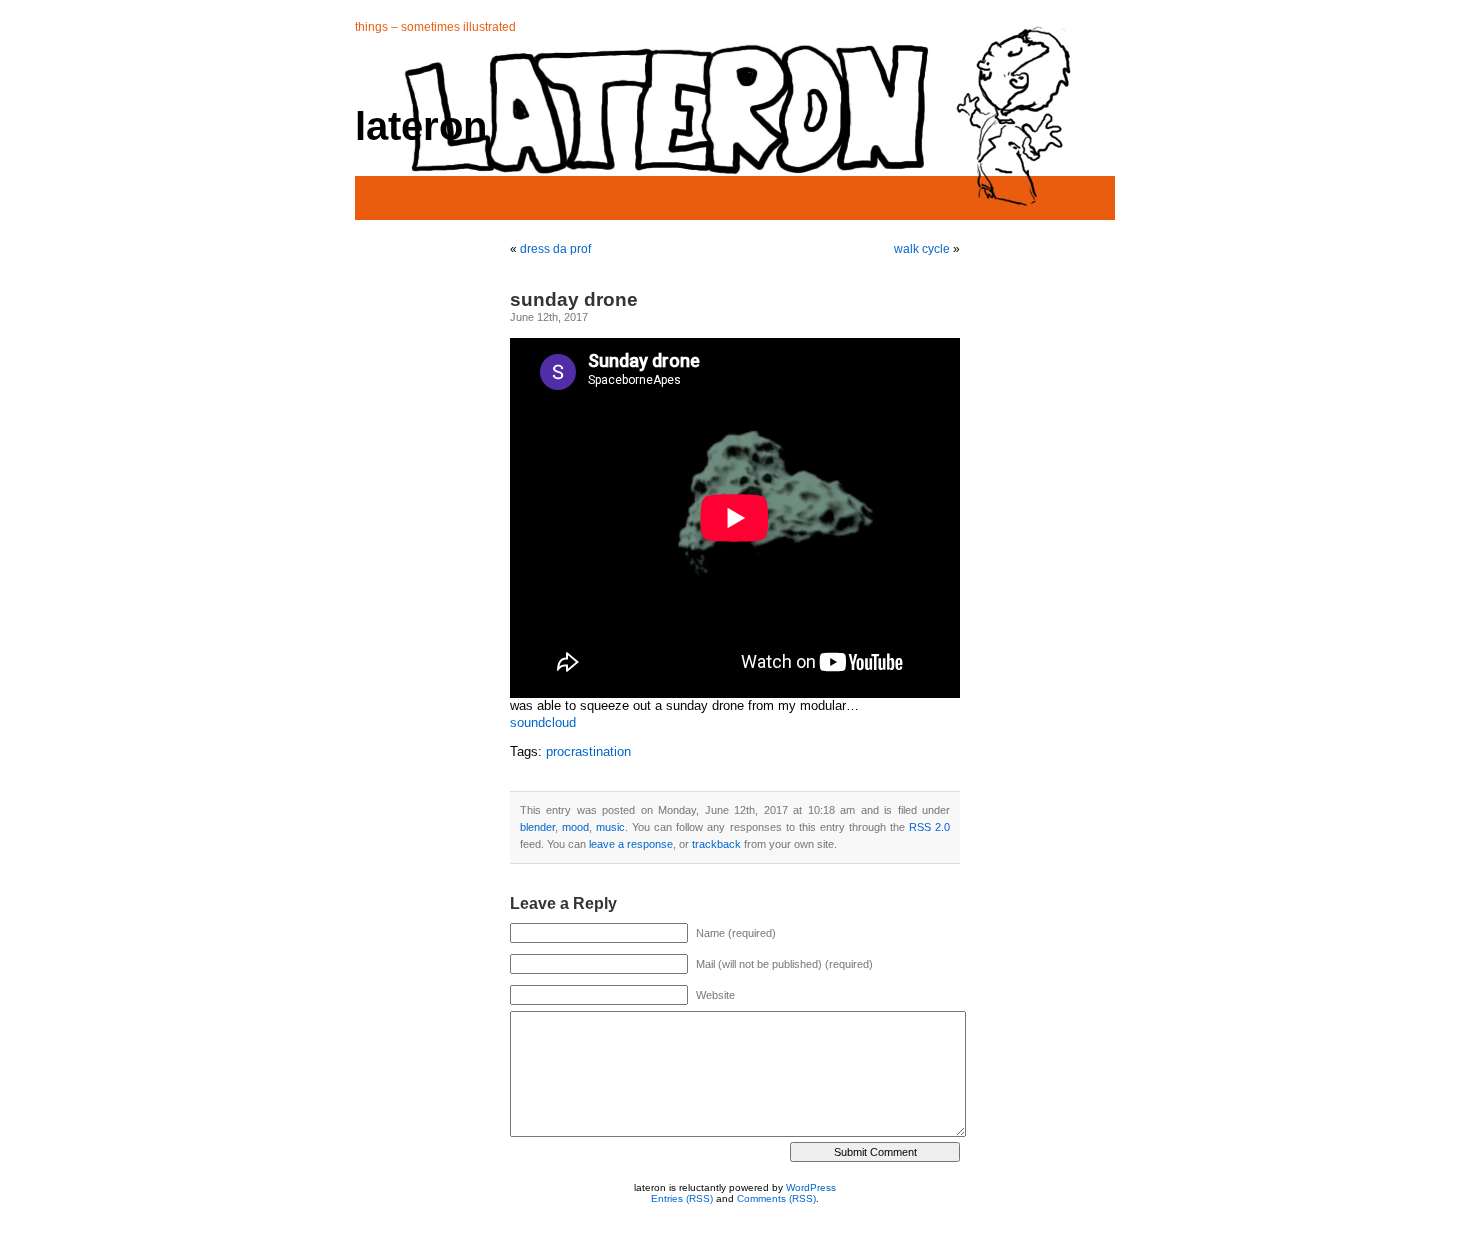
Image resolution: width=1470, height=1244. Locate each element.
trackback (716, 844)
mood (575, 827)
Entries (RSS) (682, 1198)
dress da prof (555, 249)
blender (537, 827)
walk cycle (922, 249)
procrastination (588, 752)
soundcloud (543, 723)
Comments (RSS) (776, 1198)
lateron (421, 126)
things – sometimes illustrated (435, 27)
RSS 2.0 (929, 827)
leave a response (631, 844)
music (610, 827)
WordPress (811, 1187)
